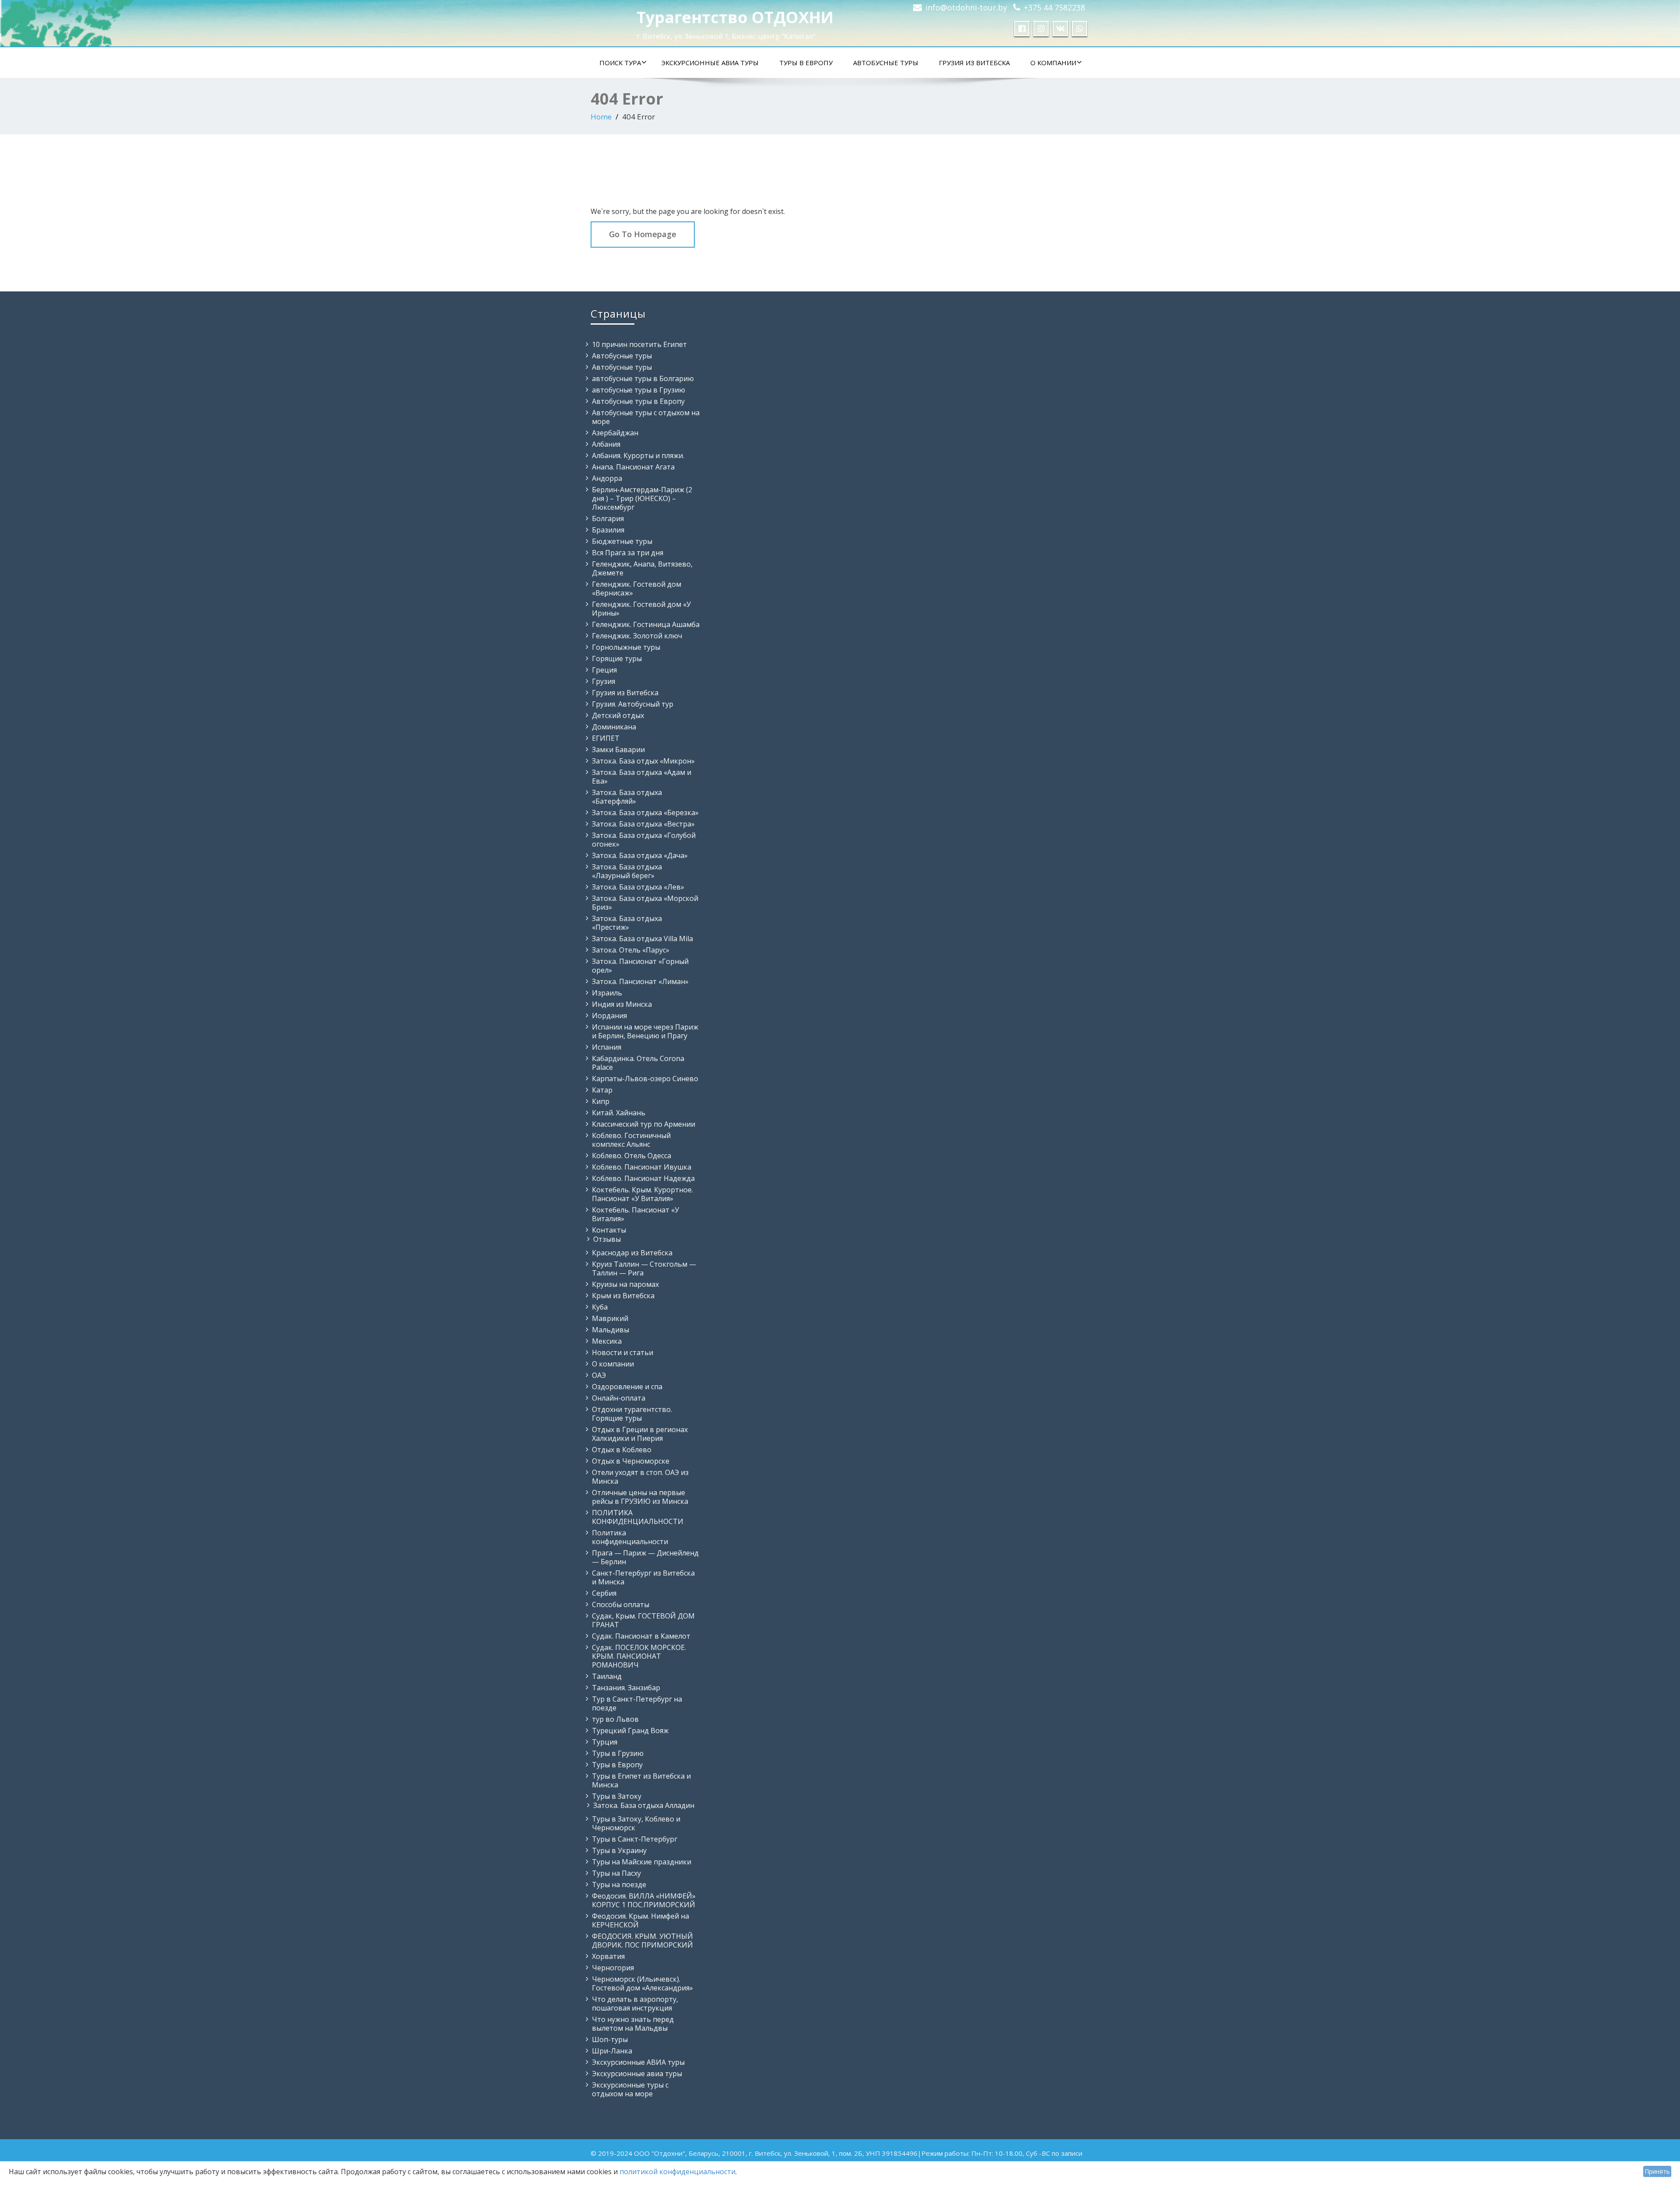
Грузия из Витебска (974, 63)
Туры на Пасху (616, 1873)
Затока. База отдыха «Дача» (640, 855)
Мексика (607, 1341)
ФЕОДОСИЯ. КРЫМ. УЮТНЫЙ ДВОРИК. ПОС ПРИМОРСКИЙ (642, 1941)
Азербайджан (615, 433)
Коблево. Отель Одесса (632, 1156)
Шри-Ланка (612, 2051)
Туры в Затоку (617, 1796)
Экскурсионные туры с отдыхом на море (630, 2089)
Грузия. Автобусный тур (633, 704)
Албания (606, 444)
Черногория (613, 1968)
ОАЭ (599, 1375)
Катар (602, 1090)
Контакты (609, 1230)
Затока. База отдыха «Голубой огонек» (644, 840)
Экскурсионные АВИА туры (710, 63)
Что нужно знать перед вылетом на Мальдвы (633, 2024)
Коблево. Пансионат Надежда (643, 1178)
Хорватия (608, 1956)
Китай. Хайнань (619, 1113)
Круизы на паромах (625, 1284)
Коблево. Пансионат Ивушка (642, 1167)
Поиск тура (620, 63)
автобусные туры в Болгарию (643, 378)
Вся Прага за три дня (628, 553)
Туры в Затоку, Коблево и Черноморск (636, 1823)
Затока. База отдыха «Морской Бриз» (645, 903)
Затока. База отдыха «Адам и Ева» (642, 777)
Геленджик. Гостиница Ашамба (646, 624)
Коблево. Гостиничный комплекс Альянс (631, 1140)
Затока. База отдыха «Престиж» (627, 923)
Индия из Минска (622, 1004)
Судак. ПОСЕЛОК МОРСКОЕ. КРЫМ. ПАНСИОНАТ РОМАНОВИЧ (639, 1656)
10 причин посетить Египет (639, 344)
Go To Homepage (643, 234)
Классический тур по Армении (644, 1124)
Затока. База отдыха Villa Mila (642, 939)
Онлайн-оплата (619, 1398)
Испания (607, 1047)
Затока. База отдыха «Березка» (645, 813)
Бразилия (608, 530)
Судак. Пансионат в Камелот (641, 1636)
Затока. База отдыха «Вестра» (643, 824)
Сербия (604, 1593)
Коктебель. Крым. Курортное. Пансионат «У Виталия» (642, 1194)
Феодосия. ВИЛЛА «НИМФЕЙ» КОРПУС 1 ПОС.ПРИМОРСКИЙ (644, 1900)
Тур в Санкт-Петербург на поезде (637, 1703)
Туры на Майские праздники (642, 1862)
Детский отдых (618, 715)
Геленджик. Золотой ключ (637, 636)
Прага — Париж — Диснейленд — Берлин (645, 1557)
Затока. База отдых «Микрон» (643, 761)
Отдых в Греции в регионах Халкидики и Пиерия (640, 1434)
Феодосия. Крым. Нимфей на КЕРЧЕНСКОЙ (640, 1920)
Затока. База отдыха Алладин (644, 1805)
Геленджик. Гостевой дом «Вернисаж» (637, 589)
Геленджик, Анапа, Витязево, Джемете (642, 568)
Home (601, 117)
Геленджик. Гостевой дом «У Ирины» (641, 609)
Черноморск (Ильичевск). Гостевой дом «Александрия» (642, 1983)
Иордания (609, 1016)
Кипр (601, 1101)
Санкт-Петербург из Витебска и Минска (643, 1577)
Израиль (607, 993)
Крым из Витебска (623, 1296)
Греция (604, 670)
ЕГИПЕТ (606, 738)
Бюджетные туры (622, 541)
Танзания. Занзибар (626, 1688)
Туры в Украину (619, 1850)
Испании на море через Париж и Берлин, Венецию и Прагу (645, 1031)
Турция (605, 1742)
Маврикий (610, 1318)
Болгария (608, 518)
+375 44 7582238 (1054, 7)
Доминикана (614, 727)
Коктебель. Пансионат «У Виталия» (635, 1214)
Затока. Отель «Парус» (631, 950)
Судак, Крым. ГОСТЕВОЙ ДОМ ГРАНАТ (643, 1620)
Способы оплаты (621, 1604)
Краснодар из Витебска (632, 1253)
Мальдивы (611, 1330)
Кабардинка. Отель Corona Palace (638, 1063)
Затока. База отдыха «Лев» (638, 887)
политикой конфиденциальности (677, 2172)
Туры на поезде (619, 1885)
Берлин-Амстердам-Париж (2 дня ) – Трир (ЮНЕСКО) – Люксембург (642, 498)
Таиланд (607, 1676)
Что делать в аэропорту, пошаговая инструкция (635, 2004)
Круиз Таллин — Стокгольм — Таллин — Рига (644, 1268)
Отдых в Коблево (622, 1450)
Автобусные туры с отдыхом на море (646, 417)
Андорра (607, 478)
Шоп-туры (610, 2039)
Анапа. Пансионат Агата (633, 467)
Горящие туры (617, 659)
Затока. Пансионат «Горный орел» (640, 966)
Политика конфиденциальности (630, 1537)
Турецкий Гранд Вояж (630, 1731)
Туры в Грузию (618, 1753)
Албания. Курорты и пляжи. (638, 455)
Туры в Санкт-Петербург (635, 1839)
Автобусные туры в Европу (638, 401)
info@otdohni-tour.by (966, 7)
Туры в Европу (806, 63)
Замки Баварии (618, 750)
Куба (600, 1307)
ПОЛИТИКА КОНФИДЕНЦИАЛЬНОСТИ (638, 1517)
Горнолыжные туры (626, 647)
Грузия (604, 681)
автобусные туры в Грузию (639, 390)
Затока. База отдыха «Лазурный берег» (627, 871)
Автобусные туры (886, 63)
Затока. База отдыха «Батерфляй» (627, 797)
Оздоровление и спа (627, 1387)
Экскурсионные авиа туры (637, 2074)
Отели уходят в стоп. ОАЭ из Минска (640, 1477)
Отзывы (607, 1239)
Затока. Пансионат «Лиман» (640, 981)
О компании (1053, 63)
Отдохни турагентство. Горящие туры (632, 1414)
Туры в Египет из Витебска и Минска (641, 1780)
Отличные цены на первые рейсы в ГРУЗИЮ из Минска (640, 1497)
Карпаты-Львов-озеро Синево (645, 1079)
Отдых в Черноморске (631, 1461)
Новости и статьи (623, 1352)
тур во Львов (615, 1719)
